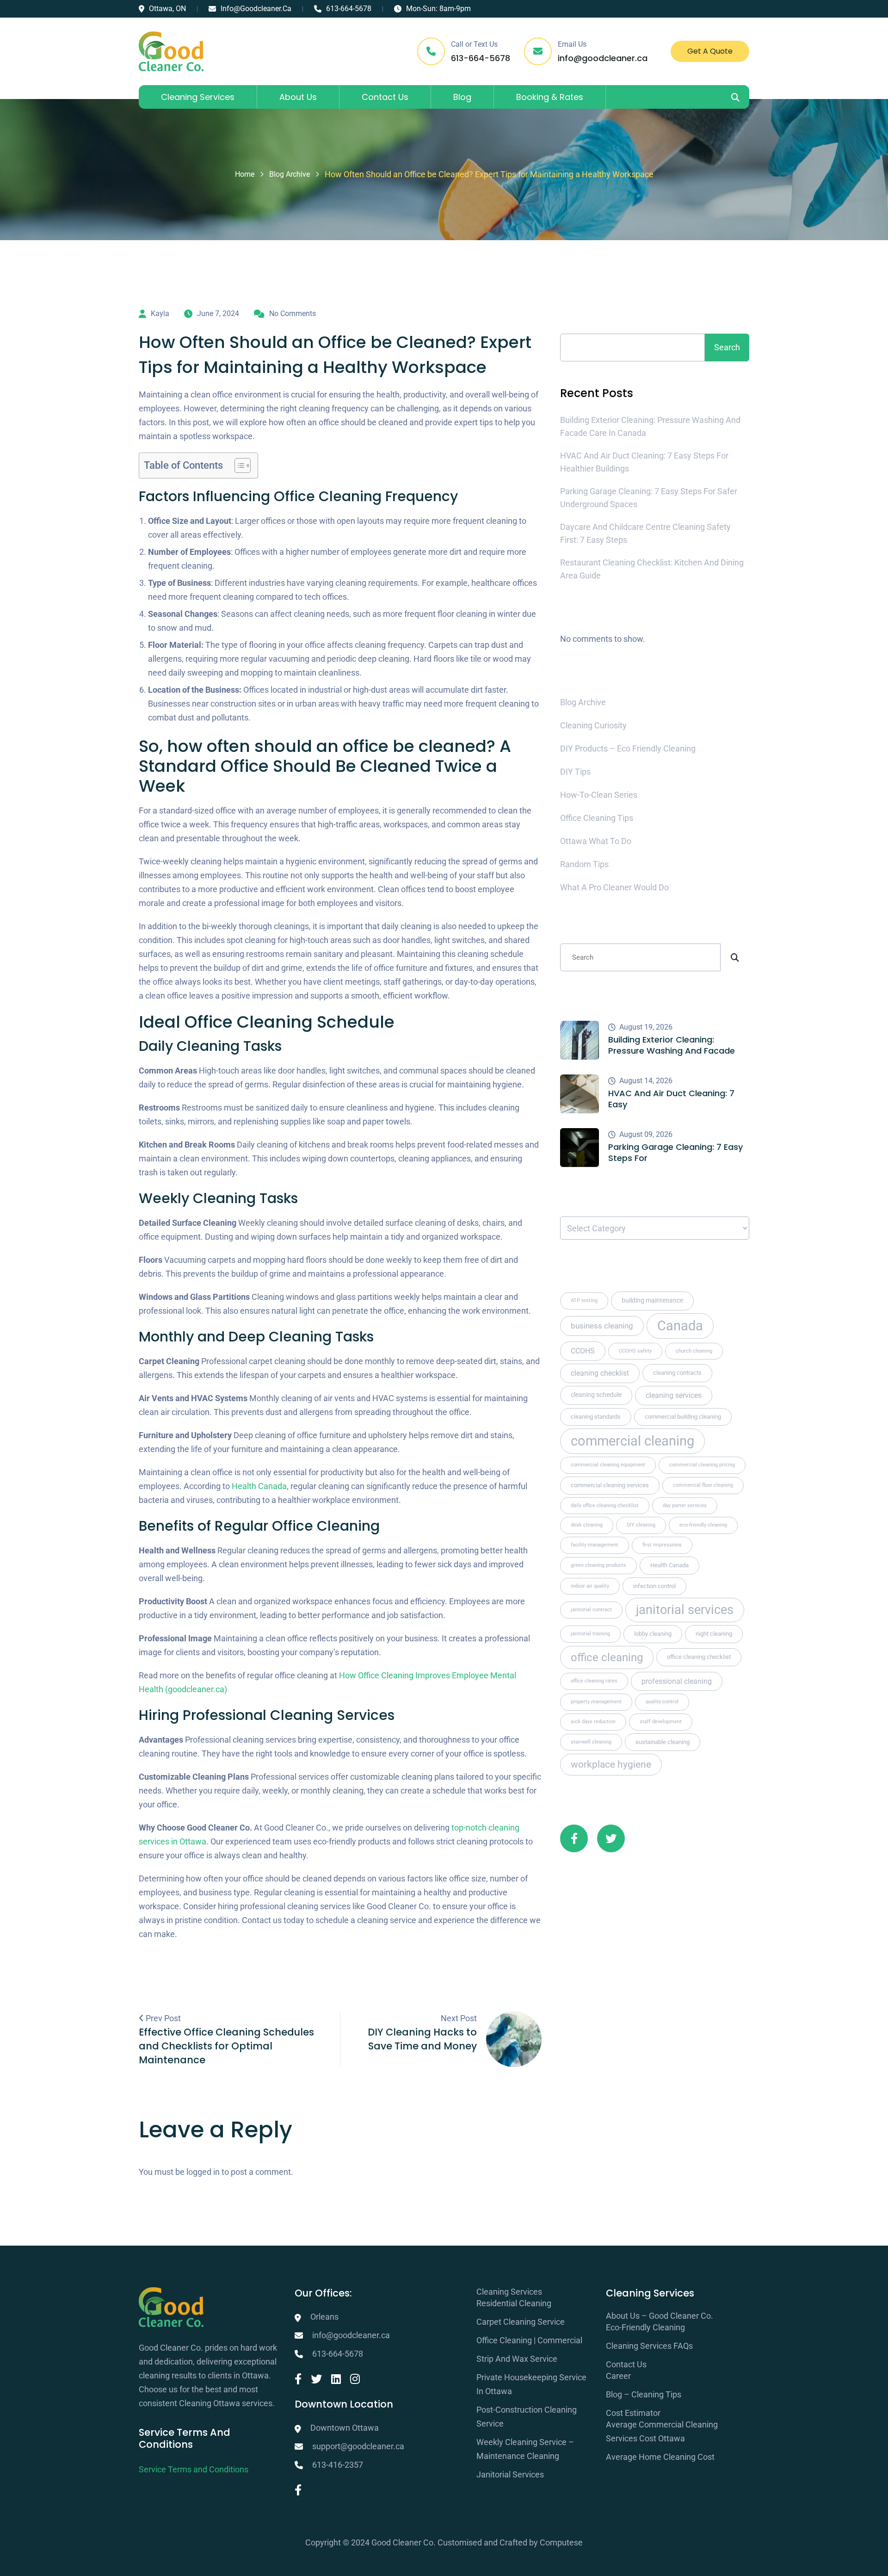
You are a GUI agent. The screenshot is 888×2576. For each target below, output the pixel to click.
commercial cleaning (632, 1441)
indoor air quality (590, 1586)
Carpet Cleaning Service (521, 2322)
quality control (662, 1702)
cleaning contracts (677, 1373)
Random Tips (584, 864)
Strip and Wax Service (517, 2359)
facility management (595, 1545)
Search (580, 313)
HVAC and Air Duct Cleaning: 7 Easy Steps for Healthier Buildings (644, 462)
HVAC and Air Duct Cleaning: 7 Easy (671, 1099)
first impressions (662, 1545)
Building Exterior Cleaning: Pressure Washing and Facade (672, 1045)
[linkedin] (336, 2379)
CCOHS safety (635, 1351)
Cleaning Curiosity (593, 725)
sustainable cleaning (663, 1742)
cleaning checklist (600, 1373)
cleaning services (674, 1395)
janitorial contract (591, 1610)
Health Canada (259, 1486)
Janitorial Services (510, 2474)
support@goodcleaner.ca (358, 2446)
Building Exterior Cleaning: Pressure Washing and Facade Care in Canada (650, 426)
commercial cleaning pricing (702, 1465)
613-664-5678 (349, 9)
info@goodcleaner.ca (256, 9)
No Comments (293, 313)
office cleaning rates (594, 1681)
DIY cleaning (641, 1525)
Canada (680, 1326)
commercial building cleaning (683, 1417)
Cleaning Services (198, 97)
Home (245, 174)
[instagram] (355, 2379)
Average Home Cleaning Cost (660, 2457)
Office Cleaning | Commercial (529, 2340)
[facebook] (298, 2379)
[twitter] (316, 2379)
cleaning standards (596, 1417)
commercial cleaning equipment (608, 1465)
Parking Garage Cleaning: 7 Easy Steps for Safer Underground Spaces (649, 498)
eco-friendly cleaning (703, 1525)
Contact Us (385, 97)
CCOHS (583, 1351)
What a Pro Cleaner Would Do (614, 887)
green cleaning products (598, 1565)
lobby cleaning (653, 1634)
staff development (661, 1722)
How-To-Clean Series (599, 795)
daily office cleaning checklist (605, 1505)
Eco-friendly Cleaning (645, 2327)
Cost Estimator (633, 2413)
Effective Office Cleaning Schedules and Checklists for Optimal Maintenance (226, 2046)
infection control (654, 1586)
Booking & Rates (550, 97)
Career (618, 2376)
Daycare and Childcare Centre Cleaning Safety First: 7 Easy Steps (645, 533)
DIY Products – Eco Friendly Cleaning (628, 748)
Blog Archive (290, 174)
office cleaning (607, 1657)
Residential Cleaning (514, 2303)
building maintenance (652, 1300)
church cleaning (694, 1351)
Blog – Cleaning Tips (644, 2394)
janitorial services (685, 1610)
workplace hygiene (611, 1764)
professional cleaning (677, 1681)
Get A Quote (710, 51)
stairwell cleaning (591, 1742)
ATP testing (584, 1300)
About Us (298, 97)
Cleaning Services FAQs (649, 2346)
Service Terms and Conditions (194, 2469)
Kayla (160, 313)
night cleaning (714, 1634)
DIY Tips (575, 772)
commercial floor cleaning (703, 1485)
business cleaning (602, 1326)
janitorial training (590, 1634)
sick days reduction (593, 1722)
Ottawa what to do (596, 841)
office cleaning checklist (699, 1657)
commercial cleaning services (610, 1485)
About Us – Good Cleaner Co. (660, 2316)
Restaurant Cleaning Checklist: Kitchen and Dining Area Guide (652, 569)
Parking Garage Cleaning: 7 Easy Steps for (675, 1153)
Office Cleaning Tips (597, 818)
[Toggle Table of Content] (238, 466)
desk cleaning (587, 1525)
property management (596, 1702)
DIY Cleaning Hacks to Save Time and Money (422, 2039)
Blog (462, 97)
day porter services (685, 1505)
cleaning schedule (596, 1395)
